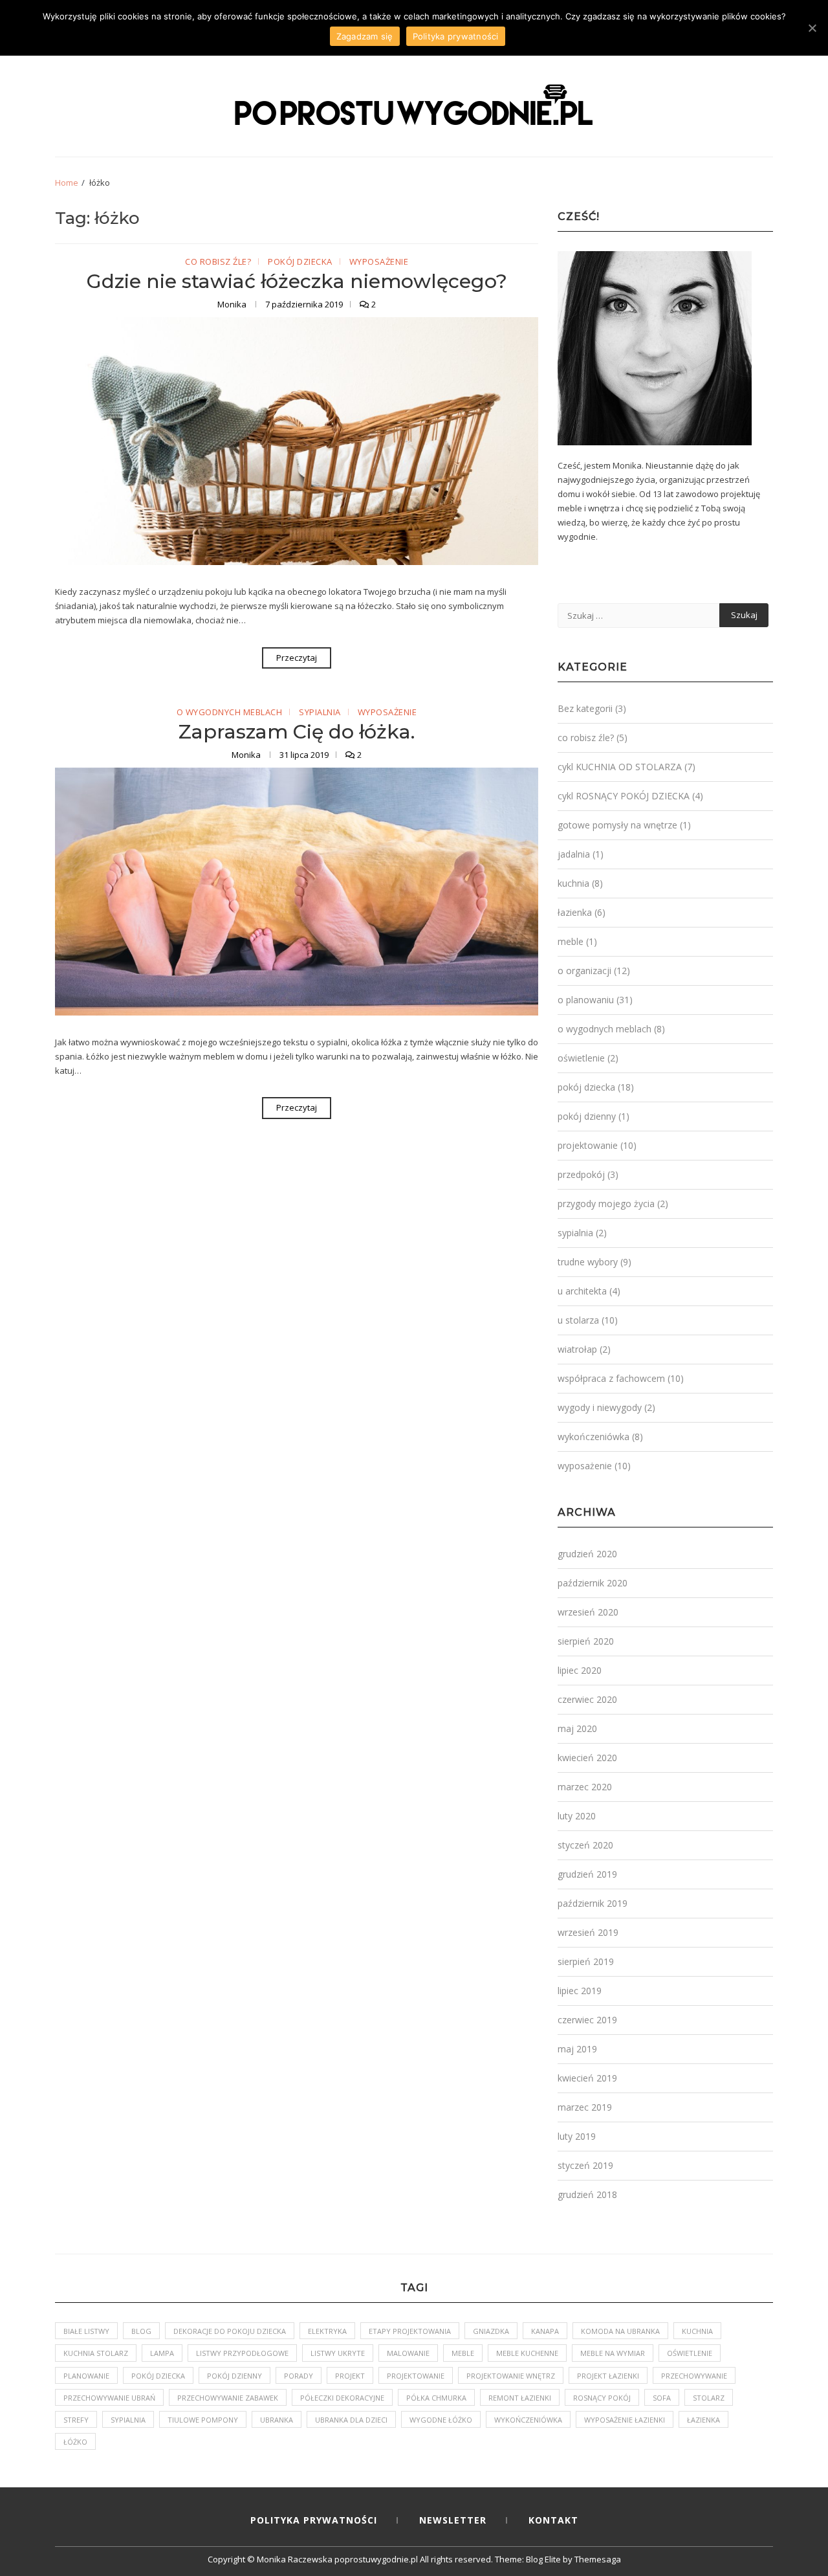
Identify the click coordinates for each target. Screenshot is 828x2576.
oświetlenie (581, 1058)
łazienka (575, 912)
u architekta (582, 1291)
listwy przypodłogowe (242, 2353)
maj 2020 (577, 1728)
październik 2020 (593, 1583)
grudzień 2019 (587, 1874)
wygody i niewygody (600, 1407)
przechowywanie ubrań (109, 2398)
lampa (162, 2353)
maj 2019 (577, 2049)
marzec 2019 (585, 2107)
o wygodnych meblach (230, 713)
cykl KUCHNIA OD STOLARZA (620, 767)
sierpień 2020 (586, 1641)
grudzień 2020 (587, 1554)
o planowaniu (586, 1000)
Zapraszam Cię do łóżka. (297, 732)
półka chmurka (436, 2398)
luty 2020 (577, 1816)
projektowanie (588, 1145)
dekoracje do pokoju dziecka (230, 2331)
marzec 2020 (585, 1787)
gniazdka (491, 2331)
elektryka (327, 2331)
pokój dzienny (587, 1116)
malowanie (408, 2353)
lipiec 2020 (580, 1670)
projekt (350, 2376)
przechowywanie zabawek (228, 2398)
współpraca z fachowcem (611, 1378)
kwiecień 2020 (587, 1758)
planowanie (86, 2376)
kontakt (553, 2520)
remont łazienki (520, 2398)
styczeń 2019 (585, 2165)
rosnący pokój (602, 2398)
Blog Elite (543, 2559)
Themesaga (598, 2559)
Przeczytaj (297, 658)
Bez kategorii (585, 708)
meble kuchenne (527, 2353)
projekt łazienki (608, 2376)
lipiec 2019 (580, 1991)
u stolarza (578, 1320)
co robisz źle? (218, 262)
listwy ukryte (338, 2353)
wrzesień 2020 (588, 1612)
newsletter (453, 2520)
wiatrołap (577, 1349)
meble (571, 941)
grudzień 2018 (587, 2194)
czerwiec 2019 (587, 2020)
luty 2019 (577, 2136)
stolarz (709, 2398)
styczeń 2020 (585, 1845)
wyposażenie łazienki (625, 2420)
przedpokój (581, 1174)
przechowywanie (694, 2376)
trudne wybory (588, 1262)
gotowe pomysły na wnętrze (617, 825)
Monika (233, 304)
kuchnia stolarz (96, 2353)
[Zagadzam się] (812, 28)
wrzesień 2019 (588, 1932)
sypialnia (320, 713)
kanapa (545, 2331)
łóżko (75, 2442)
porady (299, 2376)
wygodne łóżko (441, 2420)
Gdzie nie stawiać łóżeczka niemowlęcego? (297, 281)
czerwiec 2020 (587, 1699)
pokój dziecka (300, 262)
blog (141, 2331)
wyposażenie (379, 262)
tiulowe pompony (203, 2420)
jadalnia (574, 854)
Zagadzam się (365, 36)
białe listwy (86, 2331)
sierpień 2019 (586, 1961)
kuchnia (573, 883)
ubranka (277, 2420)
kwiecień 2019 (587, 2078)
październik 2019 (593, 1903)
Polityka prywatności (456, 36)
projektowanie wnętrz (511, 2376)
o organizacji (584, 971)
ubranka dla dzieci (351, 2420)
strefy (76, 2420)
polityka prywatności (314, 2520)
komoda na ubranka (620, 2331)
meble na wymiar (613, 2353)
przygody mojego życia (606, 1204)
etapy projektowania (410, 2331)
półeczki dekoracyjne (342, 2398)
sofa (662, 2398)
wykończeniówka (594, 1437)
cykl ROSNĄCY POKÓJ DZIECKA (624, 796)
